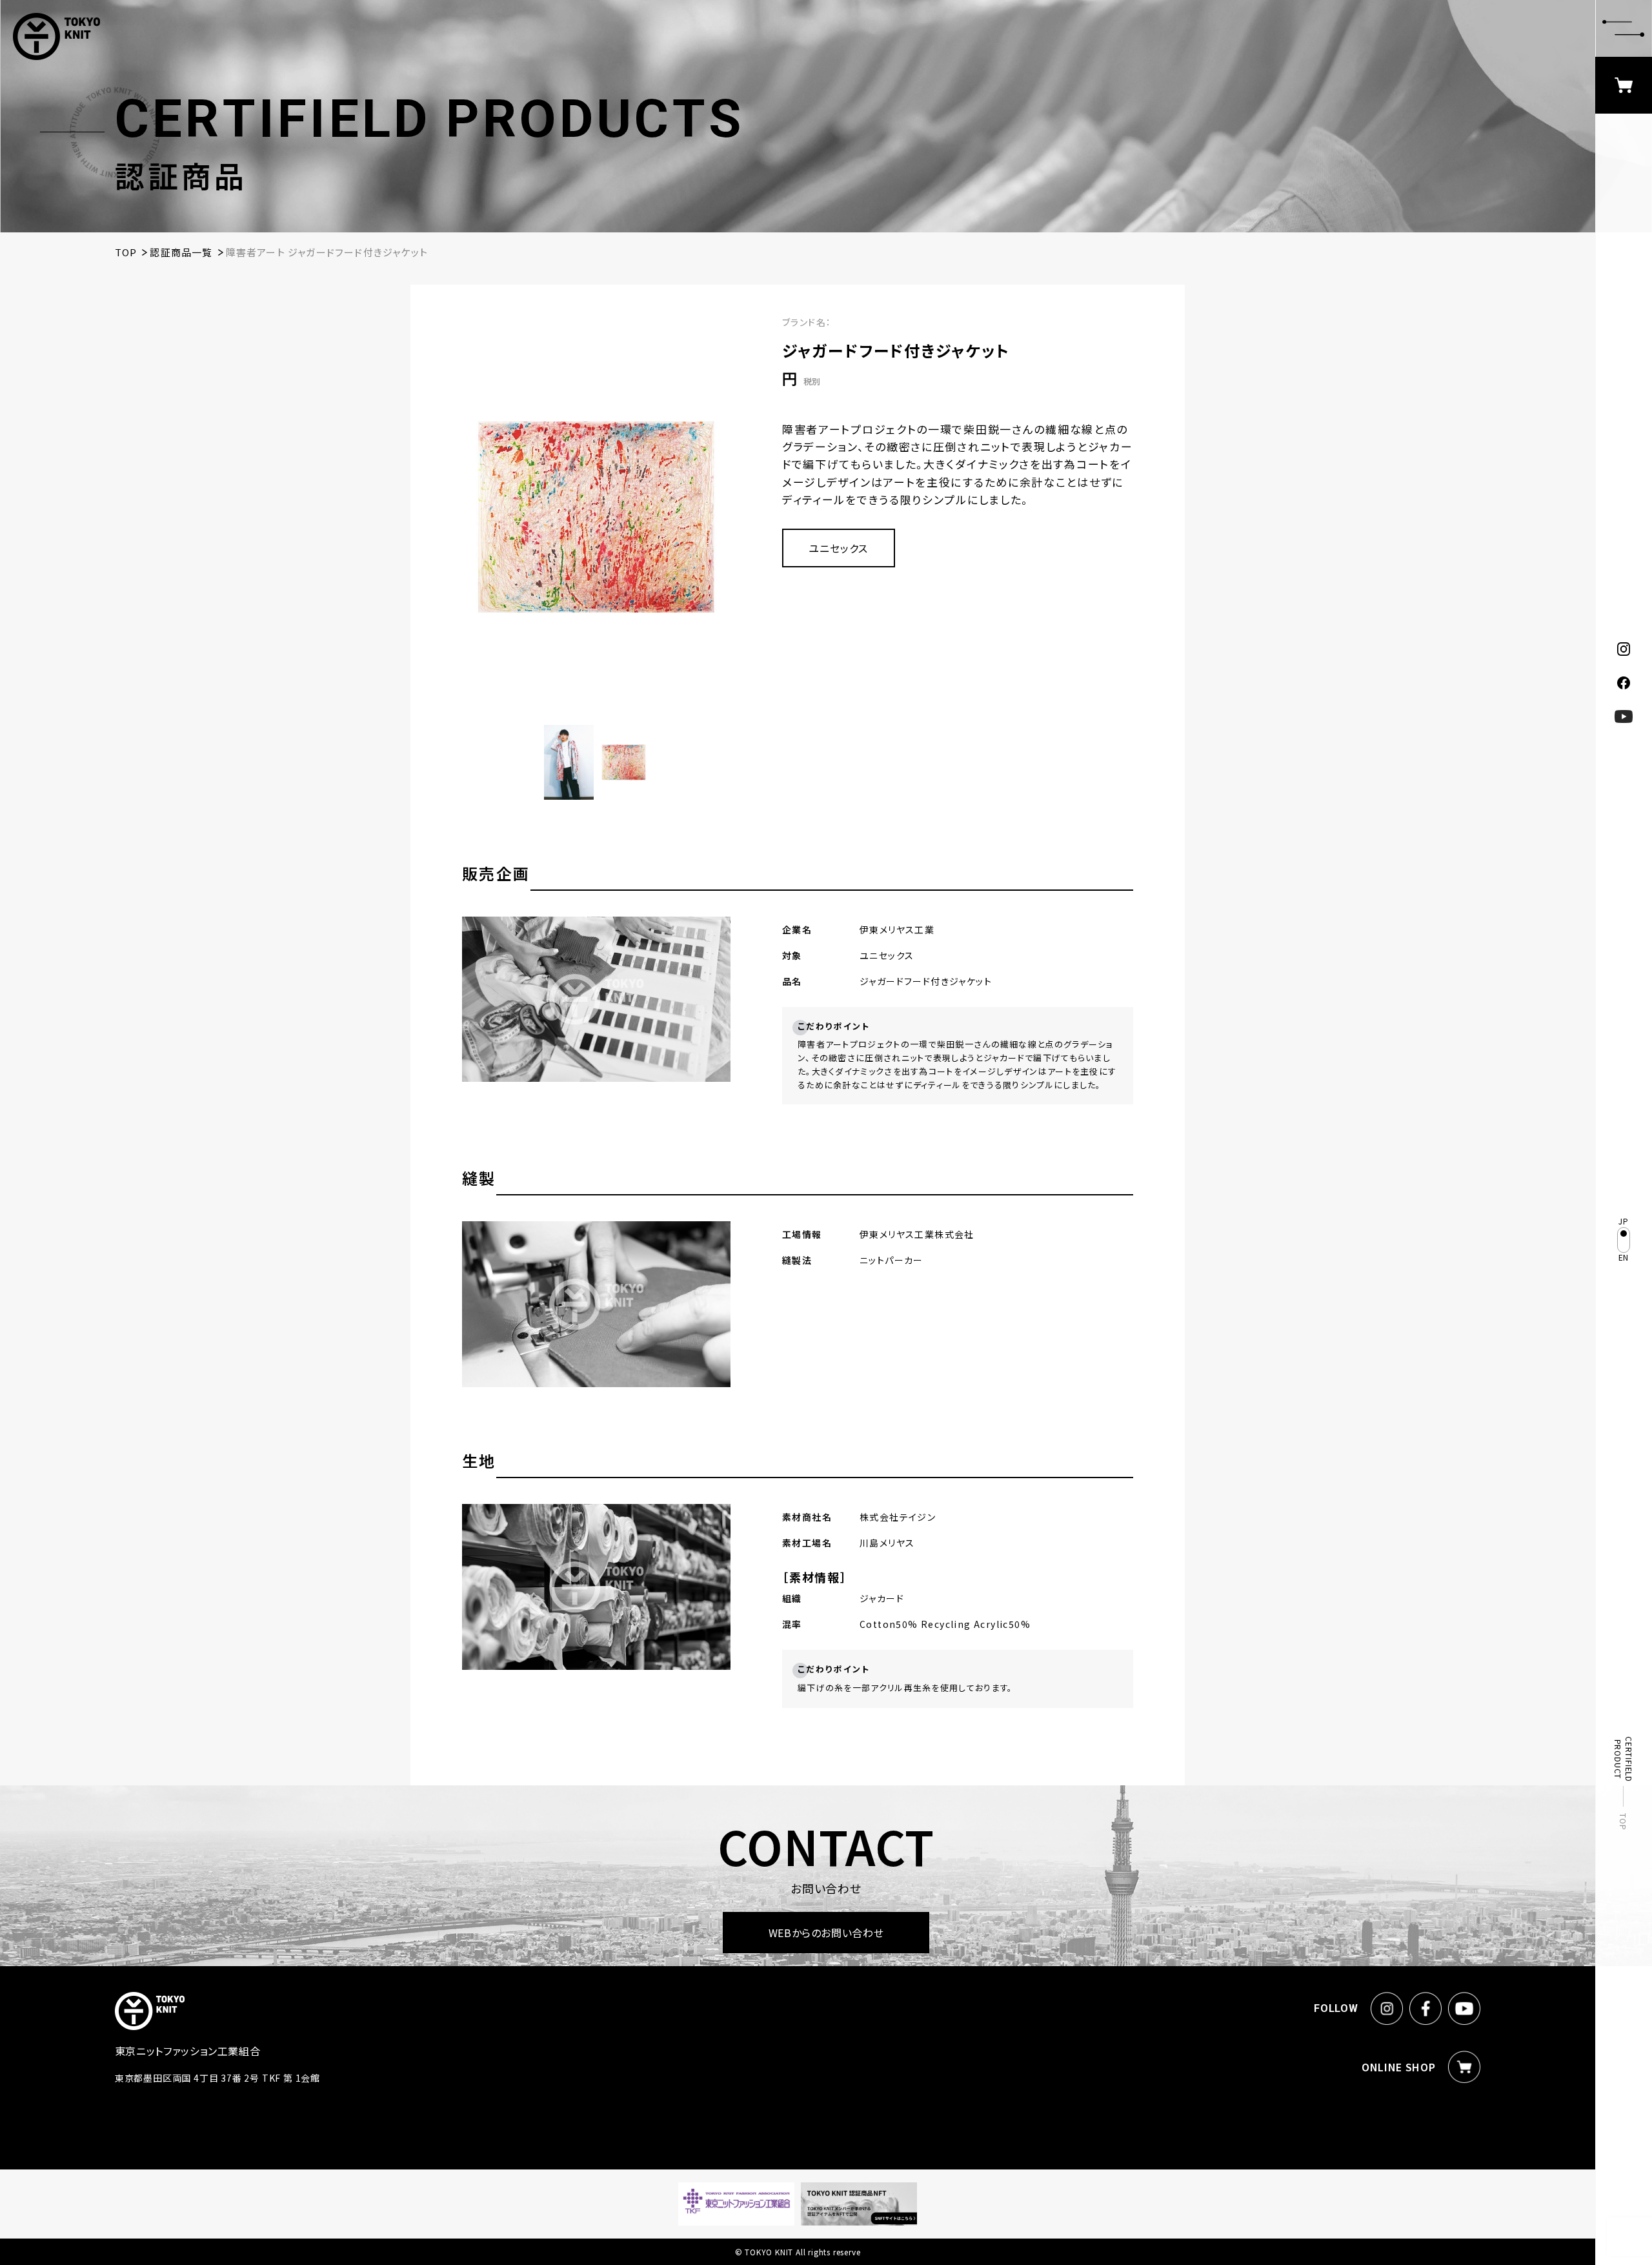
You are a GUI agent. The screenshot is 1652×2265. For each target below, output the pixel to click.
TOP (1624, 1822)
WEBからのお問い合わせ (826, 1933)
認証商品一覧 (181, 252)
